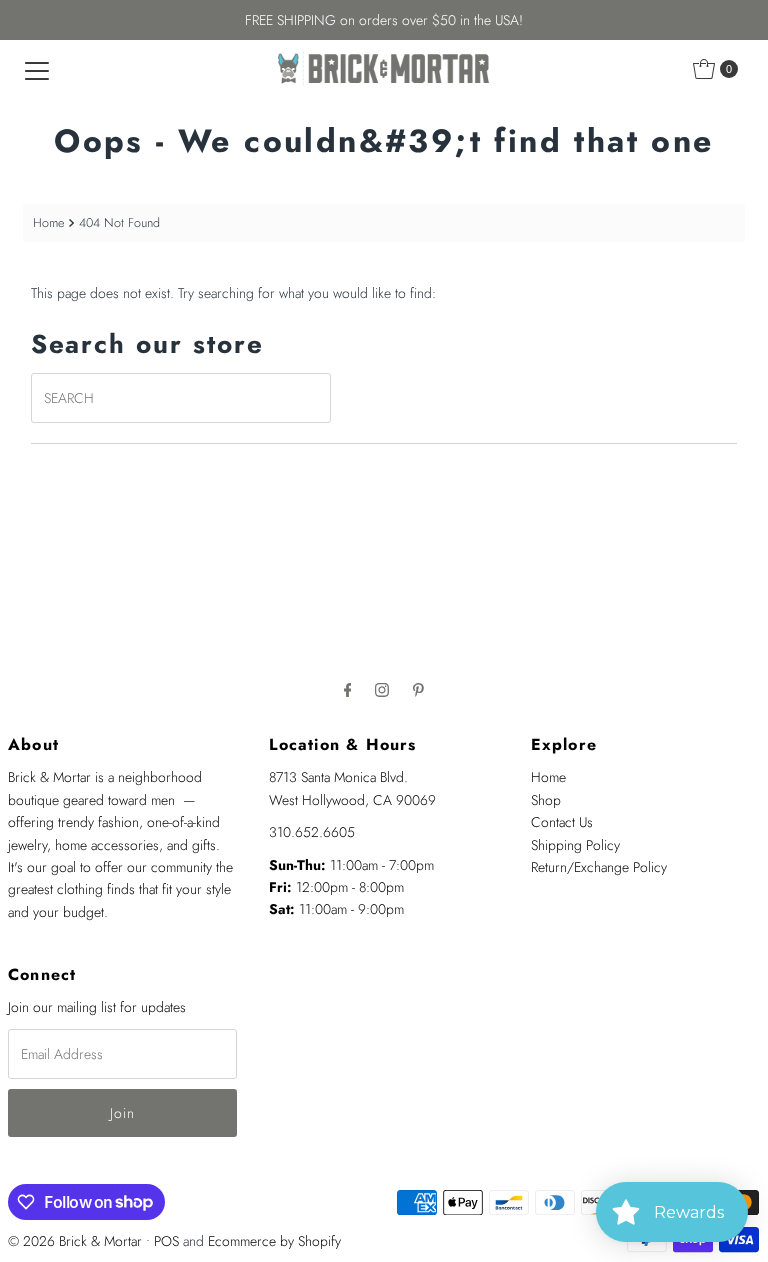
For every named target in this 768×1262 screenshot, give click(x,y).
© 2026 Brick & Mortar (75, 1241)
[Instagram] (382, 689)
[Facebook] (348, 689)
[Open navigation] (37, 69)
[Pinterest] (418, 689)
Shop (546, 800)
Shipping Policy (575, 845)
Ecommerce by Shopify (274, 1241)
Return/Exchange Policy (599, 867)
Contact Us (562, 822)
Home (48, 223)
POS (166, 1241)
